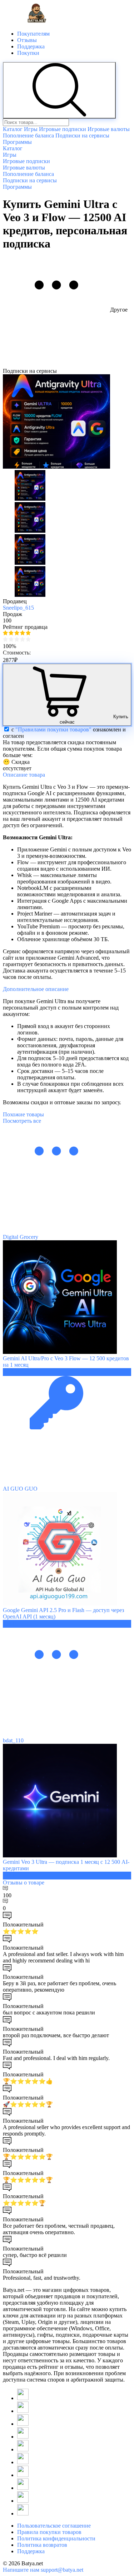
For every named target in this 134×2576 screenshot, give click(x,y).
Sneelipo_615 (18, 608)
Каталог (13, 129)
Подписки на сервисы (82, 135)
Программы (17, 142)
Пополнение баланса (28, 135)
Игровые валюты (109, 129)
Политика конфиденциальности (56, 2538)
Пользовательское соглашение (54, 2526)
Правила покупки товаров (49, 2532)
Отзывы (27, 40)
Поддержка (31, 46)
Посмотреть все (22, 1121)
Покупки (28, 53)
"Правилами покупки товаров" (53, 729)
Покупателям (33, 34)
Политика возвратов (42, 2545)
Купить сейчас (94, 719)
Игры (31, 129)
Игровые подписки (63, 129)
